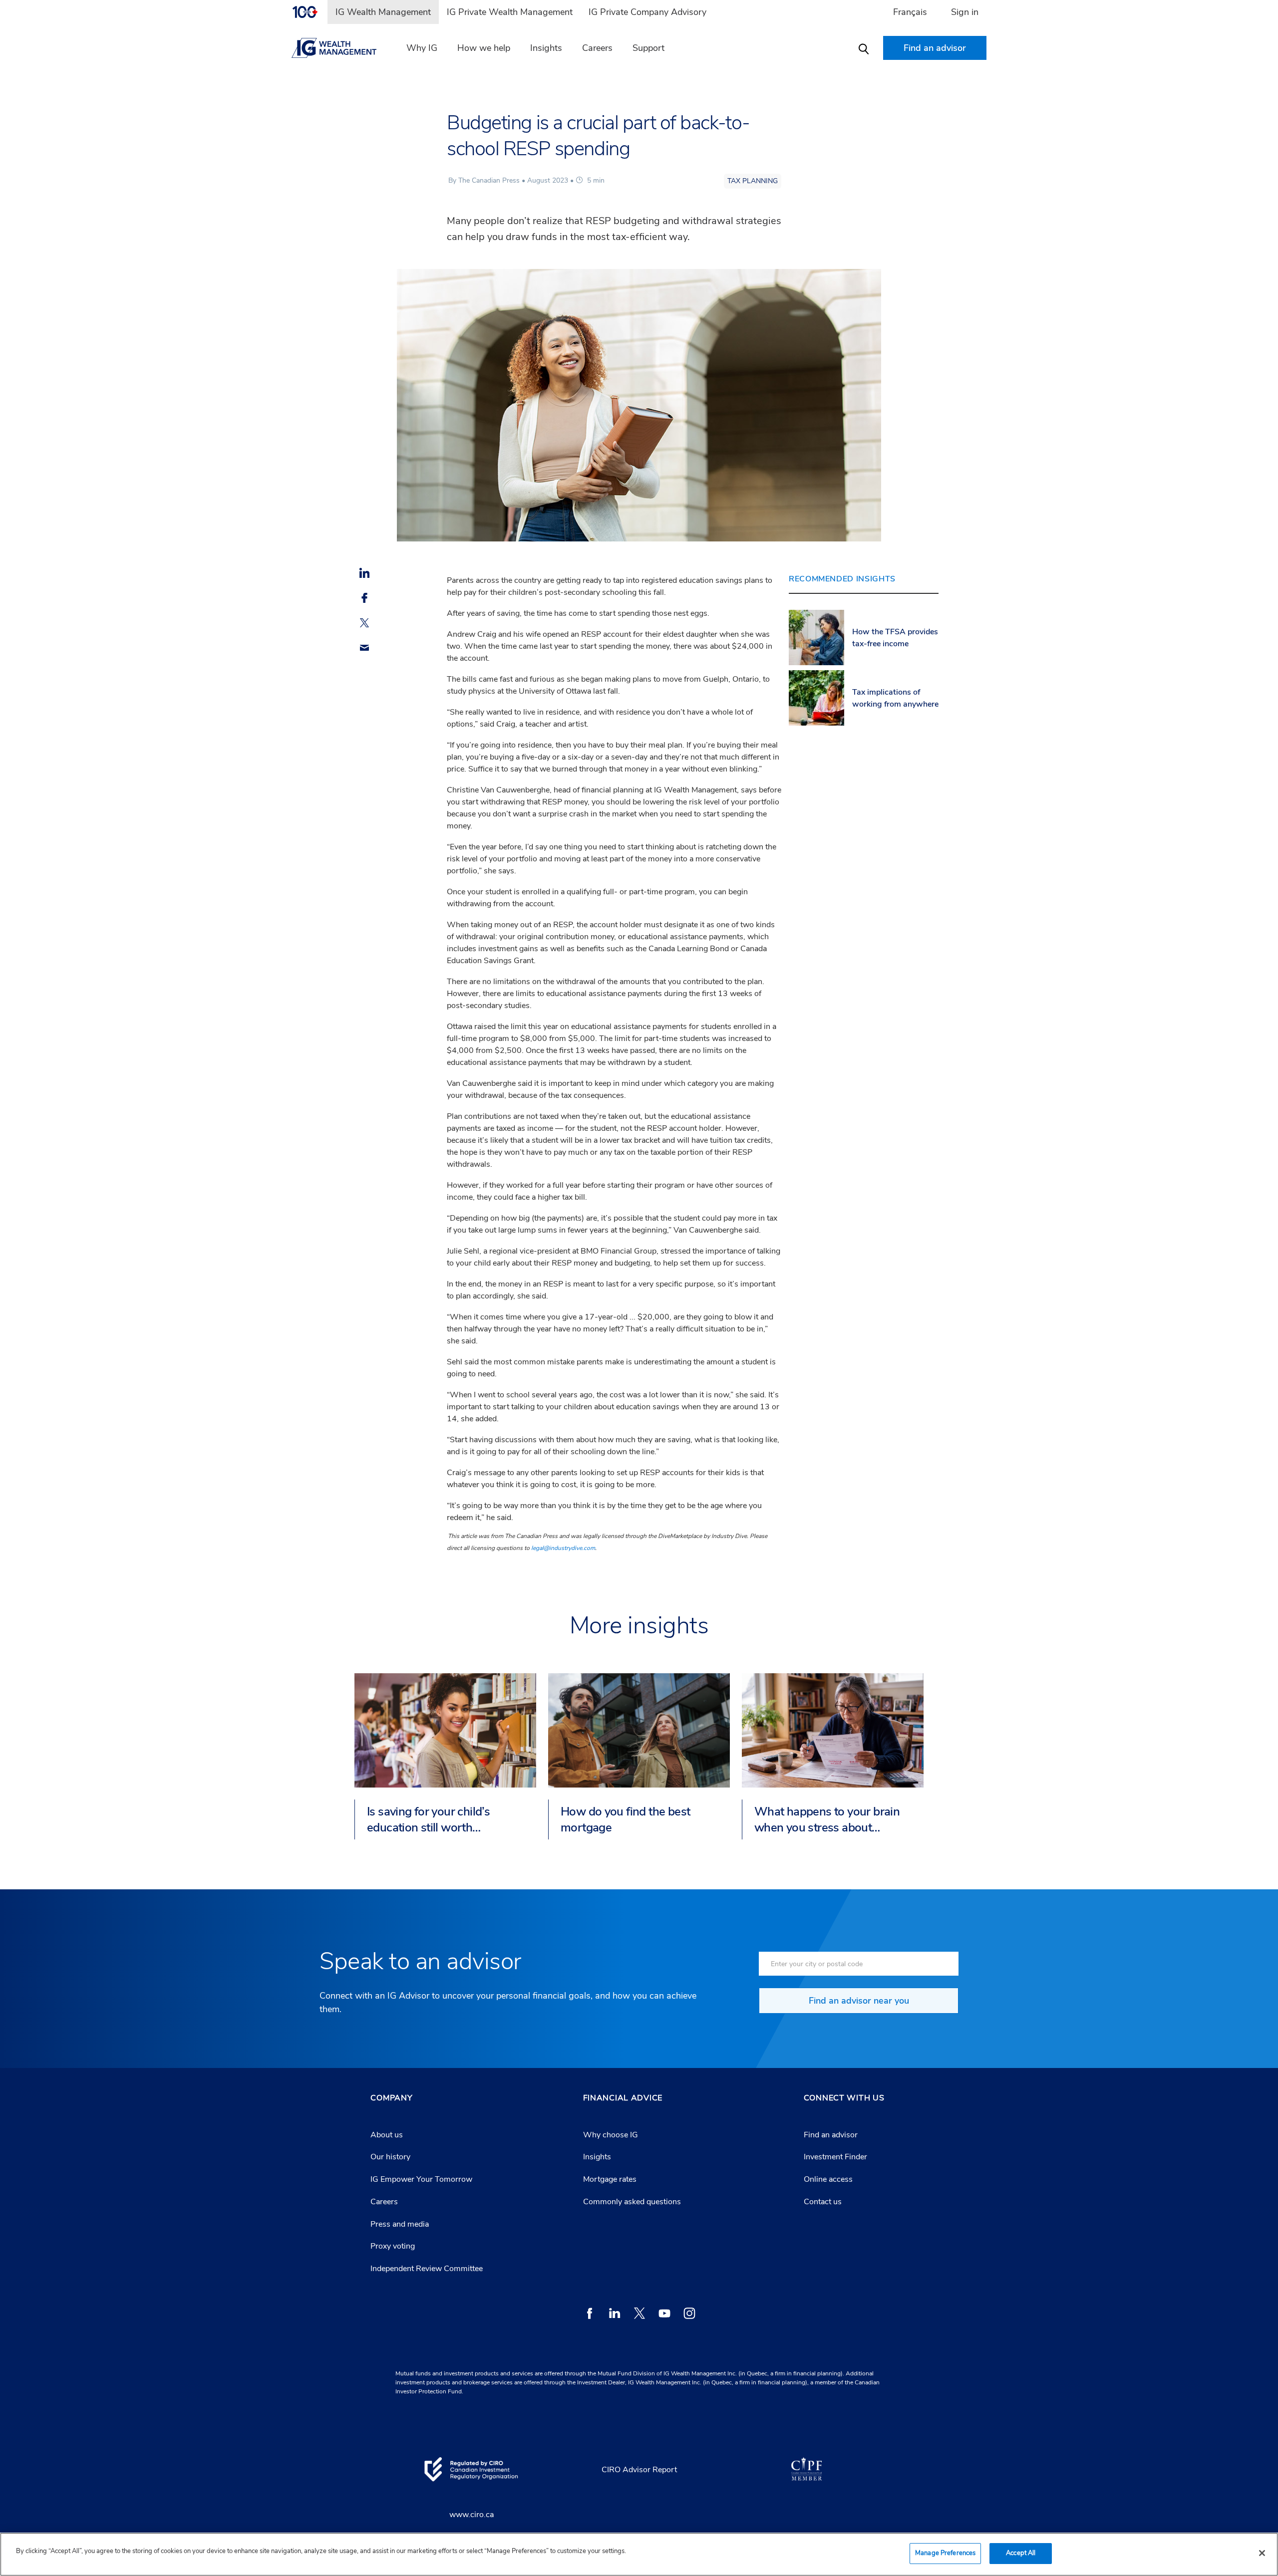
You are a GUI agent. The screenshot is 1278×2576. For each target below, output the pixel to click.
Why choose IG (611, 2135)
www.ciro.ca (472, 2515)
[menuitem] (310, 12)
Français (910, 12)
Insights (546, 48)
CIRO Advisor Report (639, 2470)
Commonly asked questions (632, 2202)
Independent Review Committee (427, 2269)
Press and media (400, 2224)
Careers (597, 48)
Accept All (1021, 2553)
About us (387, 2135)
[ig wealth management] (340, 48)
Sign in (965, 12)
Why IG (422, 48)
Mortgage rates (610, 2179)
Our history (390, 2157)
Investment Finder (835, 2157)
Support (648, 48)
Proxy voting (393, 2246)
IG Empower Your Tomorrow (421, 2179)
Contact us (823, 2202)
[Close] (1262, 2553)
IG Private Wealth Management (510, 12)
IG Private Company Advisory (647, 12)
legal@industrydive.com (563, 1548)
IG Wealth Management (383, 12)
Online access (828, 2179)
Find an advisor (831, 2135)
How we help (484, 48)
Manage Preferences (945, 2553)
